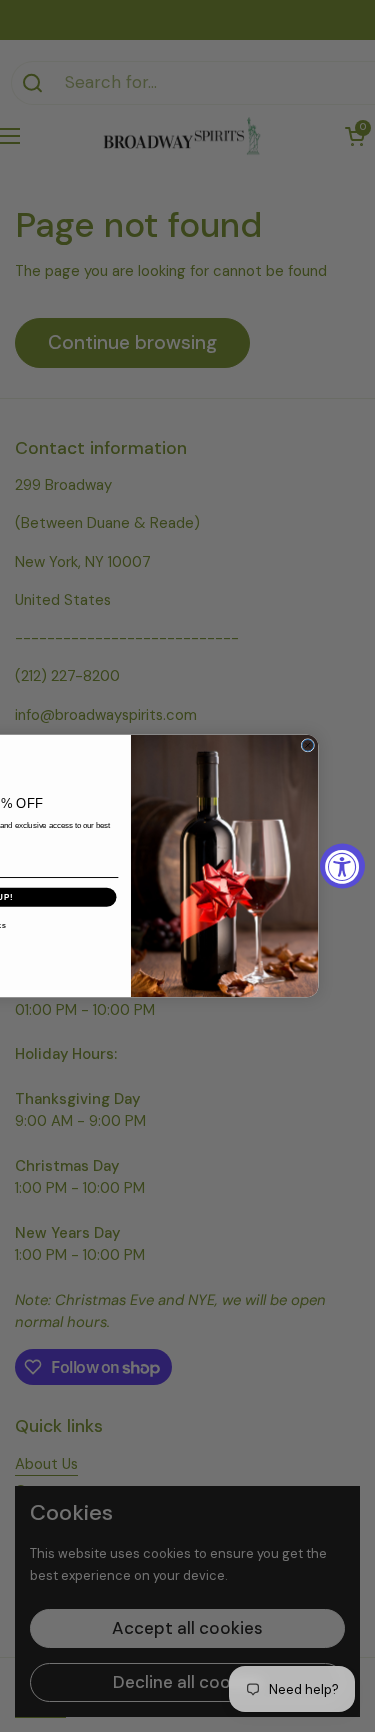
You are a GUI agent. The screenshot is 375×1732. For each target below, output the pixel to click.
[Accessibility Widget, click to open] (342, 866)
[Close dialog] (308, 746)
